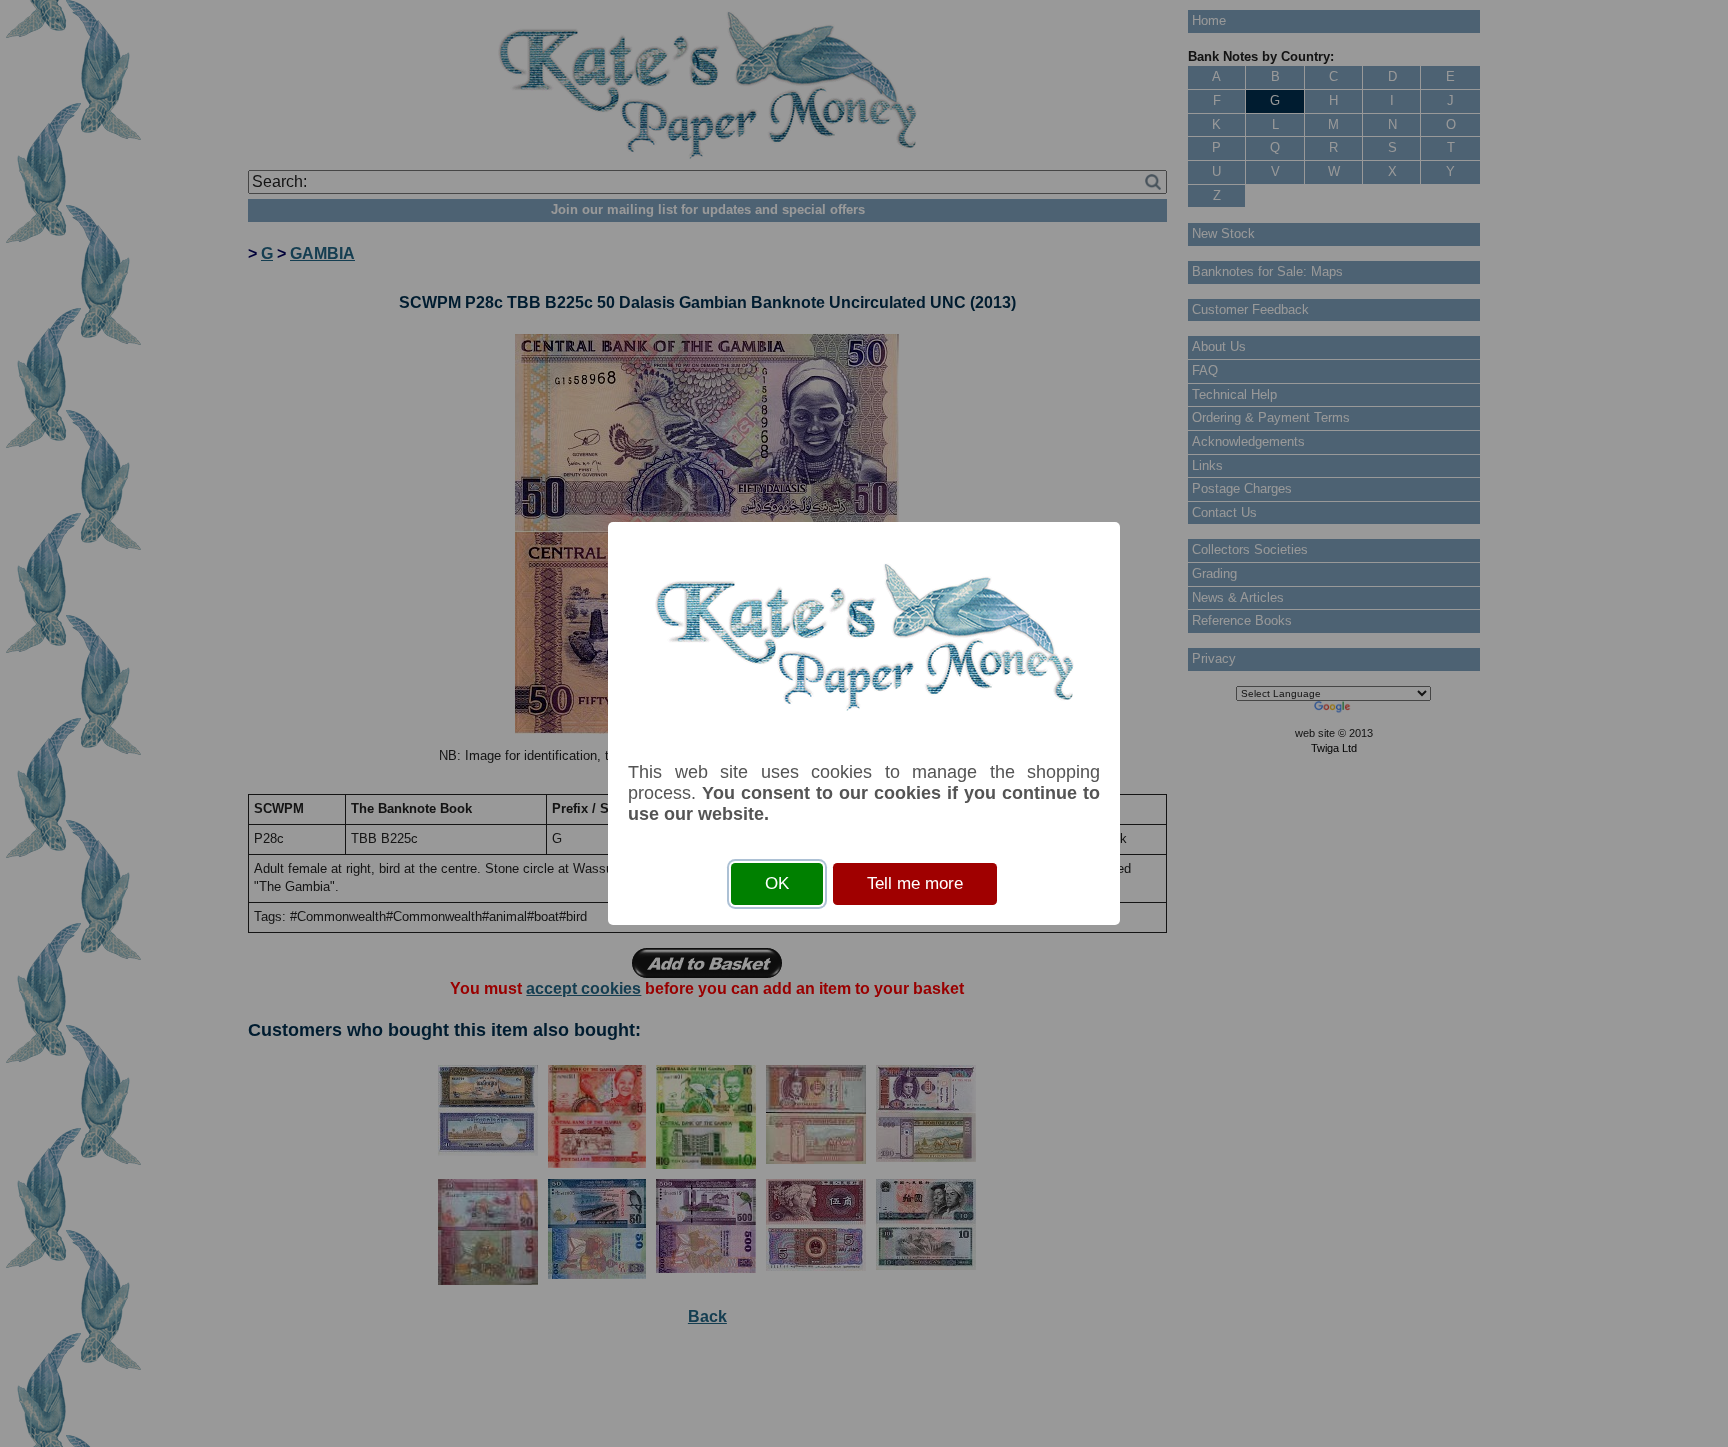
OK (777, 883)
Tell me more (915, 883)
